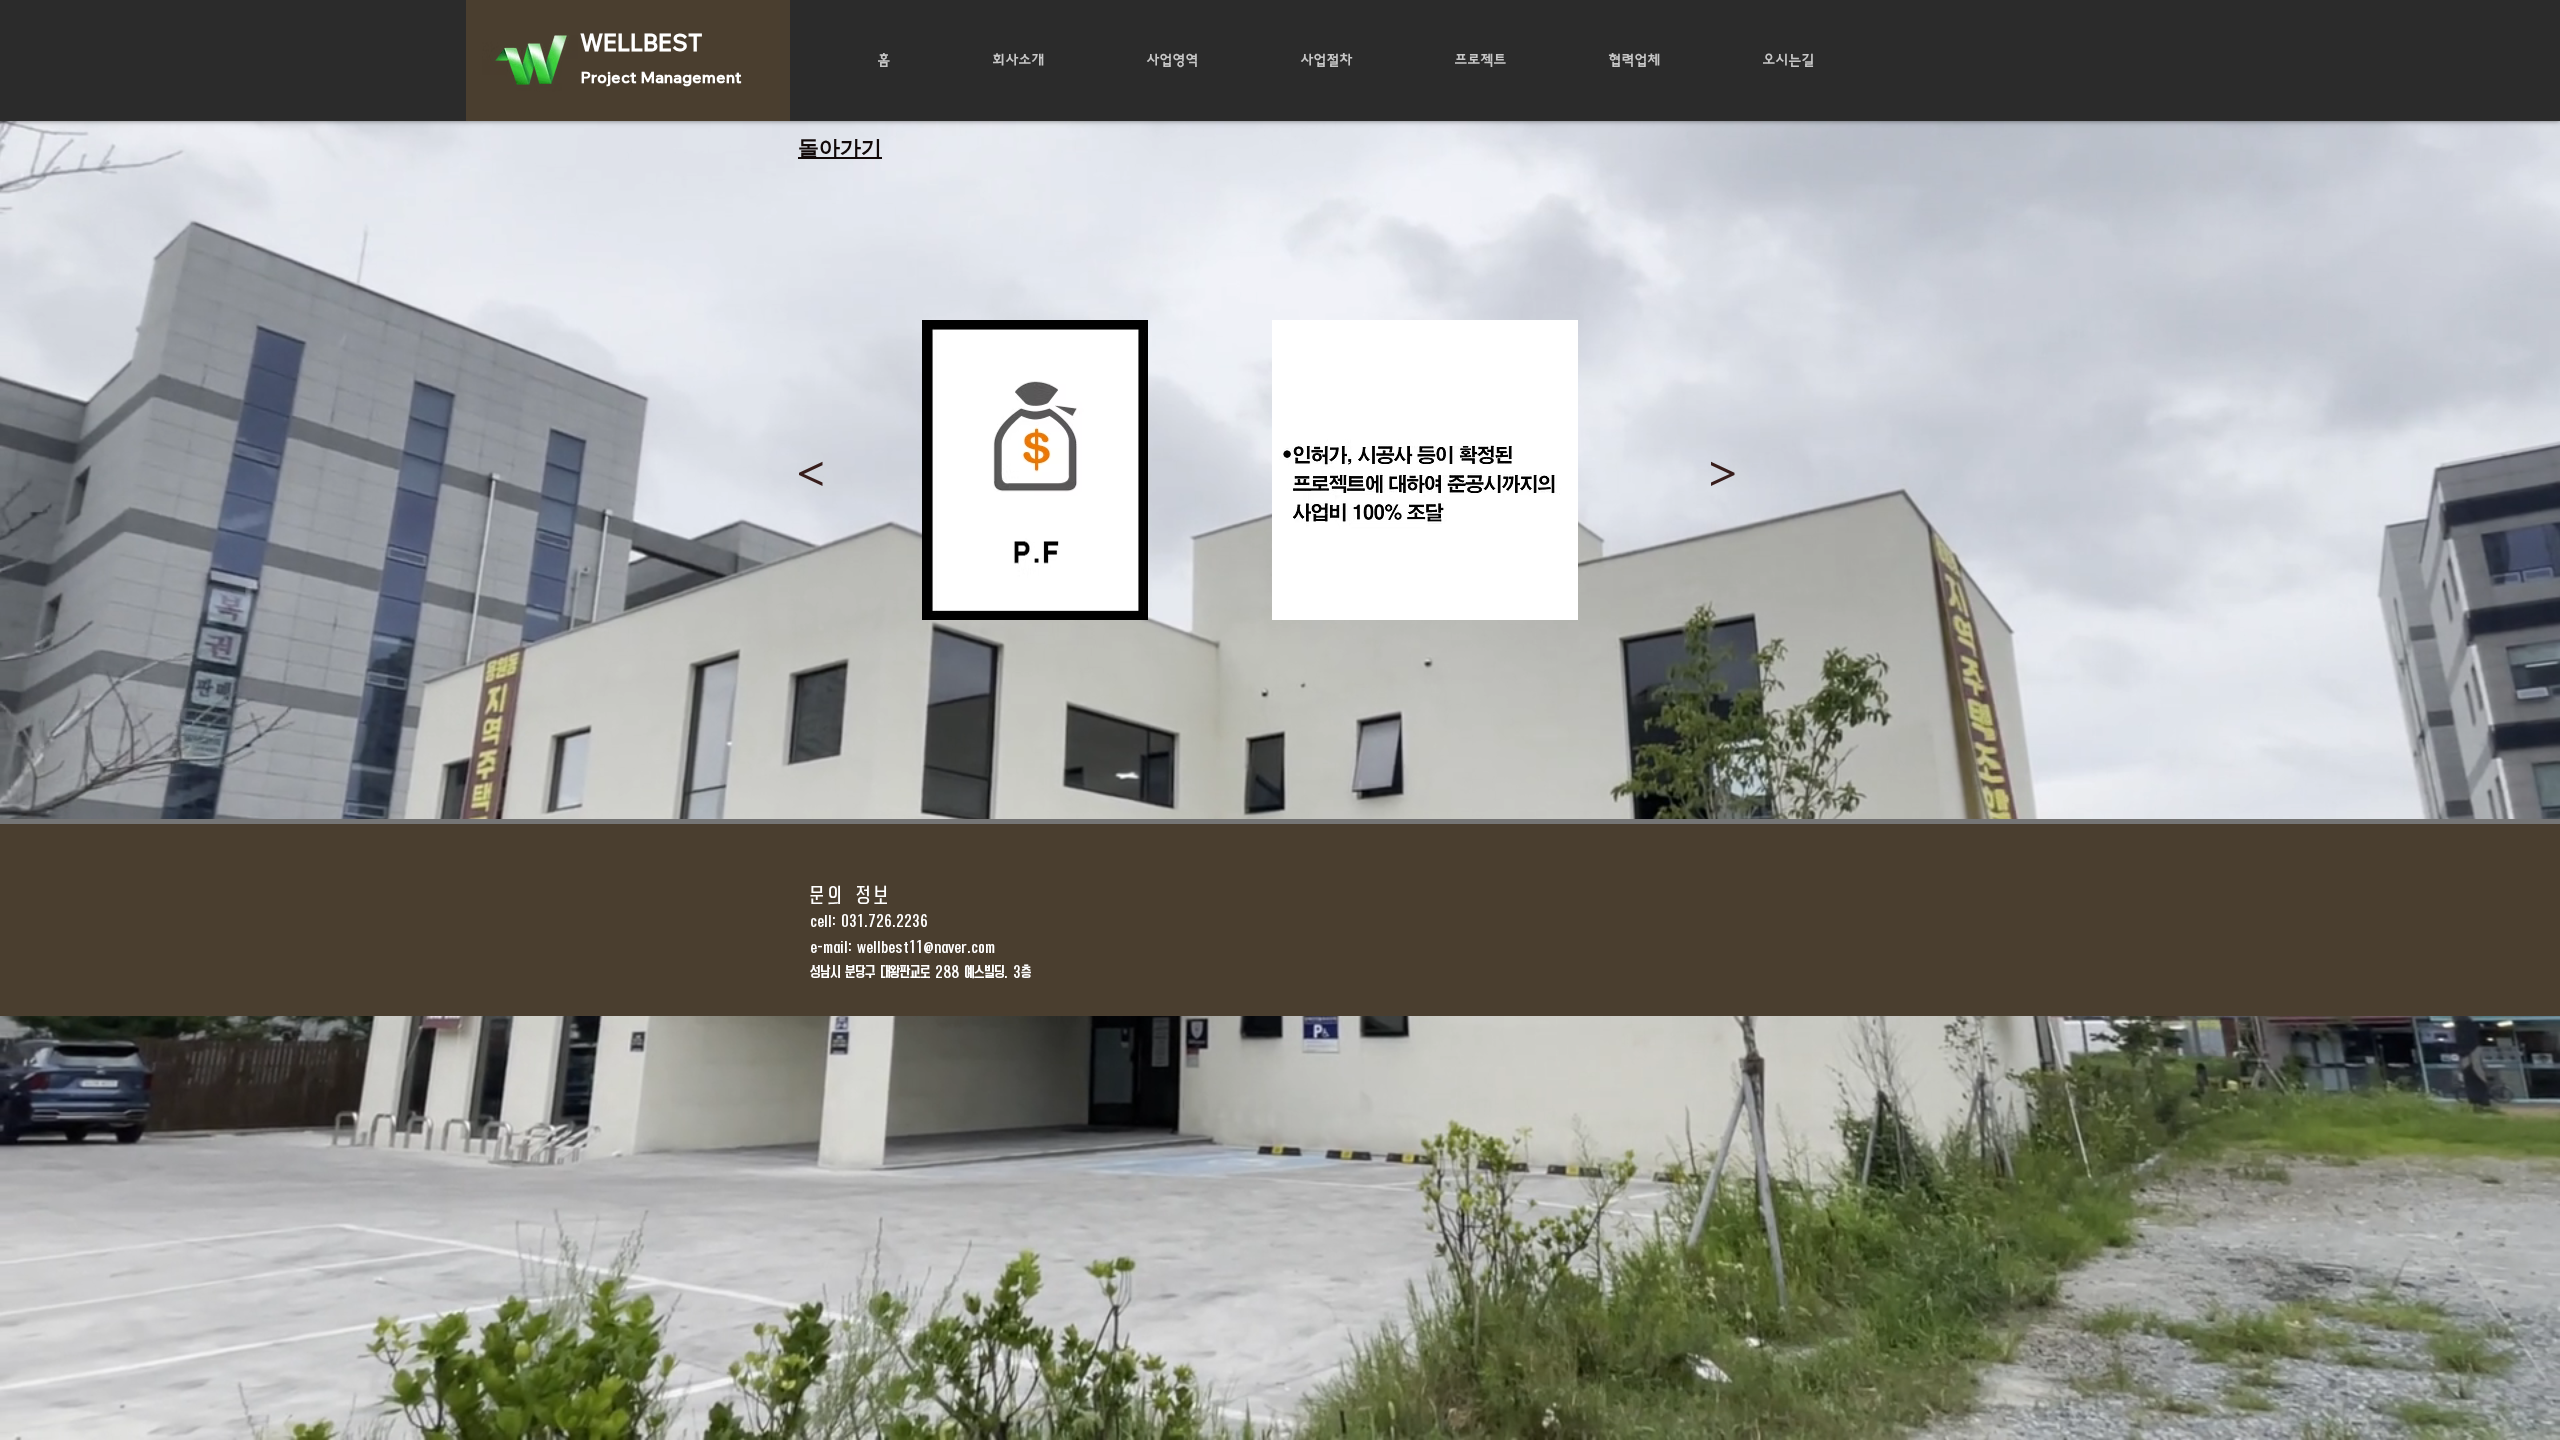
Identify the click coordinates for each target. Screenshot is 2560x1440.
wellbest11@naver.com (926, 947)
